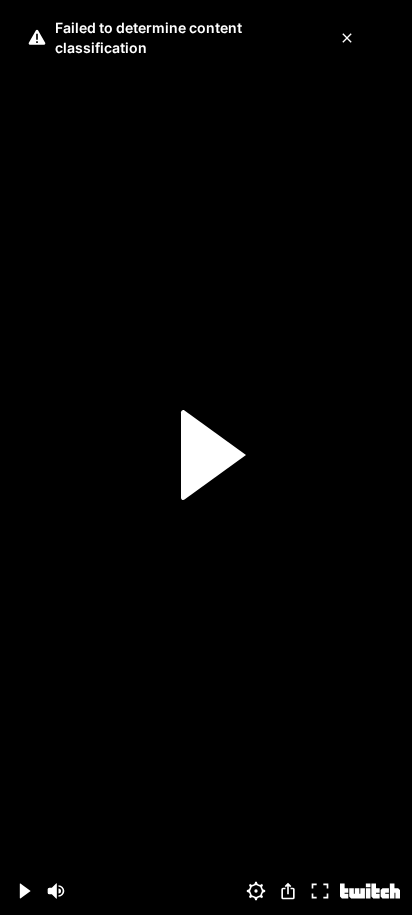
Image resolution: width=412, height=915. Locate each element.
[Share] (288, 891)
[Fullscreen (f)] (320, 891)
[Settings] (256, 891)
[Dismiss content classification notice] (347, 38)
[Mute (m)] (56, 891)
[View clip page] (370, 891)
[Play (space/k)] (24, 891)
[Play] (206, 457)
